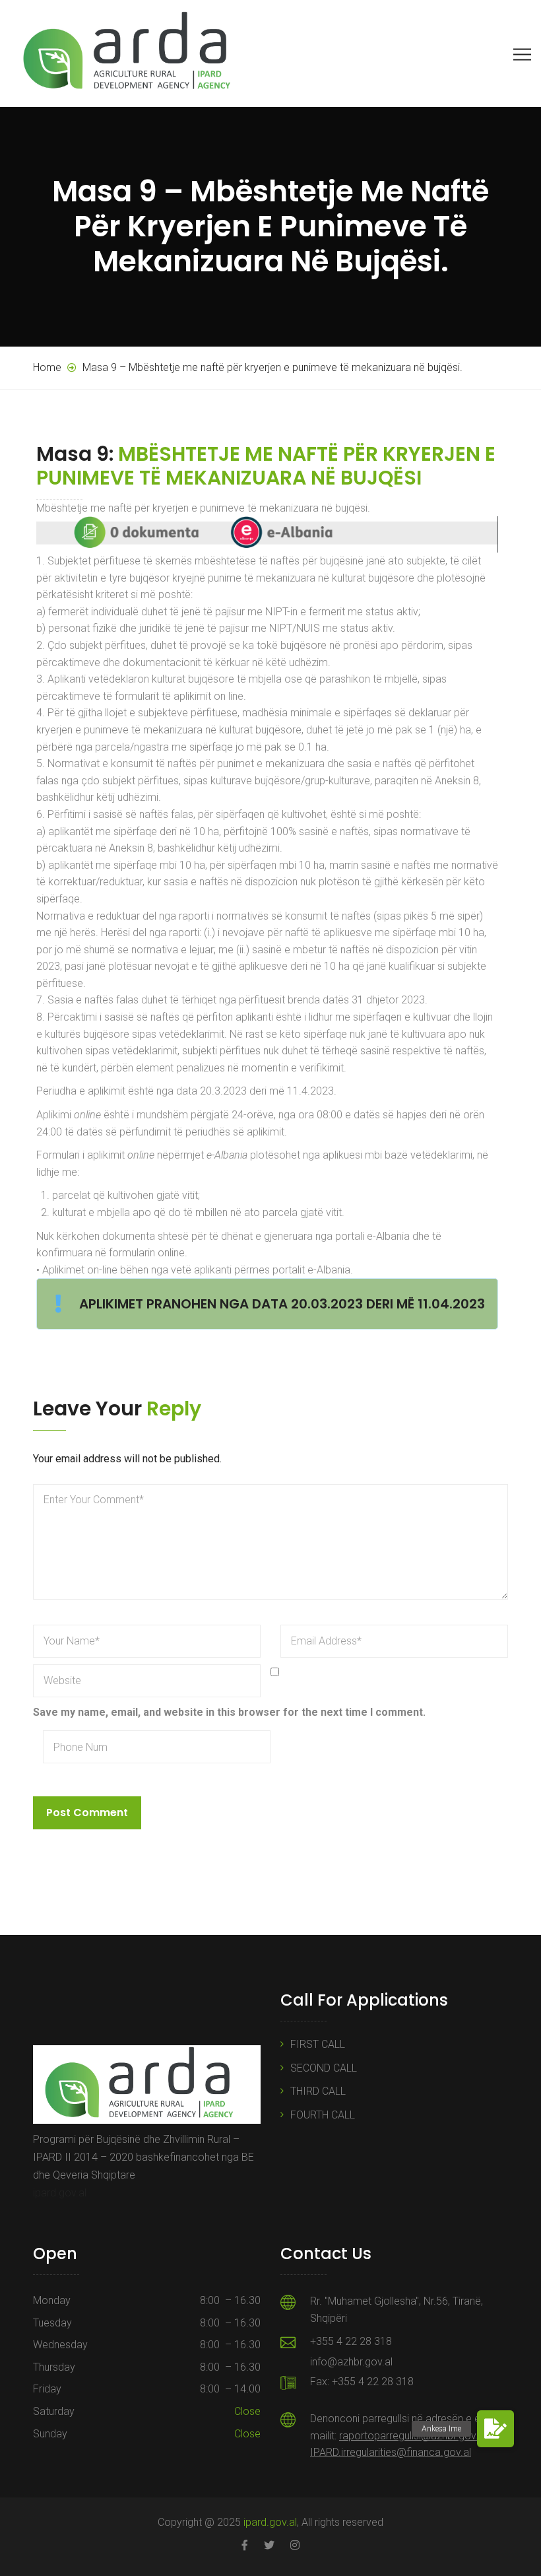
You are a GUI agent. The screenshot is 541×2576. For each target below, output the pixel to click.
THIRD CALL (318, 2091)
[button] (495, 2429)
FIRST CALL (318, 2044)
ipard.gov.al (60, 2193)
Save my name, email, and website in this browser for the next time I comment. (229, 1712)
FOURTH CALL (323, 2115)
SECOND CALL (324, 2068)
